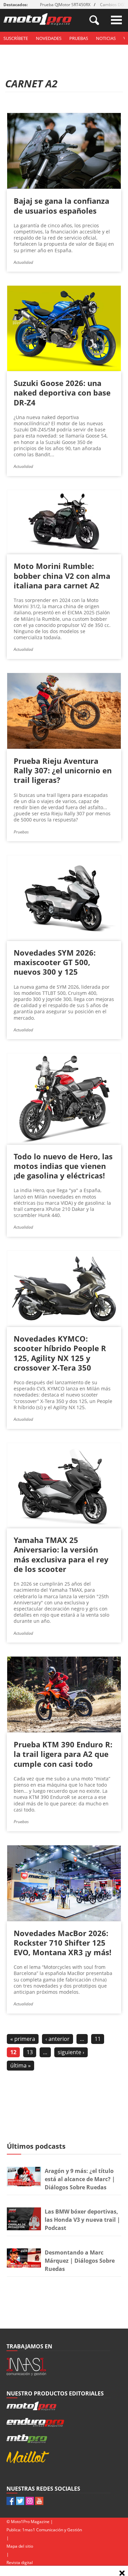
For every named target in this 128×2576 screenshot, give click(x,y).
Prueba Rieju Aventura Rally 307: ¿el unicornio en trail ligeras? (63, 770)
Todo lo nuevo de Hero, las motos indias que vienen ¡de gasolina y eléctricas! (63, 1166)
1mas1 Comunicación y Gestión (52, 2530)
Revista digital (20, 2563)
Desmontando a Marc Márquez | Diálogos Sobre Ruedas (80, 2261)
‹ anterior (58, 2039)
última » (20, 2065)
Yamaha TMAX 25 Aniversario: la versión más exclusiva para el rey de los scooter (61, 1554)
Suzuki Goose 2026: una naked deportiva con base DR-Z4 (62, 392)
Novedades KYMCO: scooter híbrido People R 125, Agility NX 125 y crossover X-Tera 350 (60, 1353)
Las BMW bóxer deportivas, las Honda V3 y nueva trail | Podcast (82, 2220)
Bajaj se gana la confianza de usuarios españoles (61, 205)
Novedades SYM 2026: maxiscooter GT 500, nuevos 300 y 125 (55, 962)
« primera (23, 2039)
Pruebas (79, 38)
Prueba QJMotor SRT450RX (65, 5)
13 (30, 2052)
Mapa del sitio (20, 2546)
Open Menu (116, 20)
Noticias (106, 38)
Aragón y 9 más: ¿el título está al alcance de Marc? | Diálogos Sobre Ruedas (80, 2179)
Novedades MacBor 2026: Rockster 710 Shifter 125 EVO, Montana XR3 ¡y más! (62, 1943)
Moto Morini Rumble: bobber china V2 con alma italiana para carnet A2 (62, 575)
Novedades (49, 38)
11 (98, 2039)
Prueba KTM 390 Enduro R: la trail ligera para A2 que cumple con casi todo (63, 1754)
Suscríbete (16, 38)
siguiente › (71, 2052)
